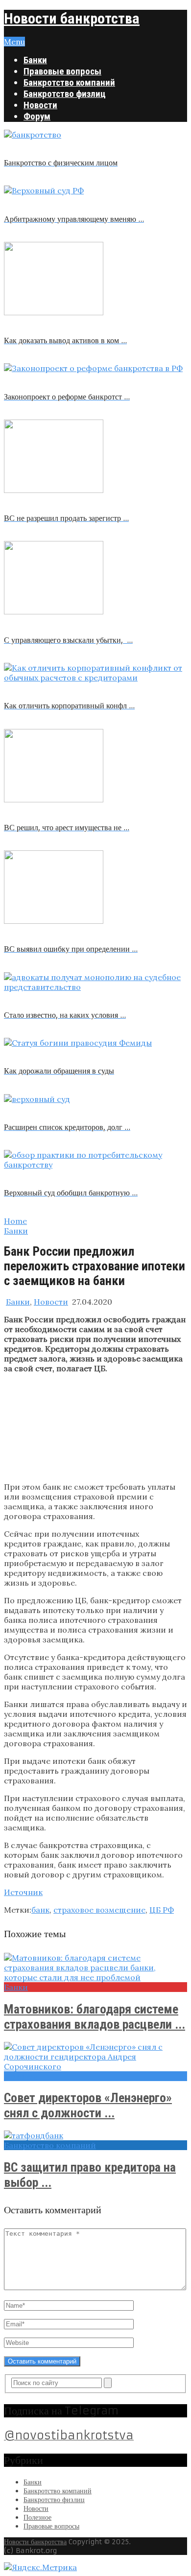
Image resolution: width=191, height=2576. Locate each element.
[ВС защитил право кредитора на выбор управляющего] (95, 2135)
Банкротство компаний (69, 82)
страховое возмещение (99, 1910)
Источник (23, 1892)
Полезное (37, 2517)
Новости (40, 105)
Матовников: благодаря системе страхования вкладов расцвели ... (95, 2017)
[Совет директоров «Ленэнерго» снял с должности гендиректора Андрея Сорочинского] (95, 2057)
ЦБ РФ (162, 1910)
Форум (37, 116)
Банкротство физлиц (65, 94)
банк (40, 1910)
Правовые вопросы (62, 71)
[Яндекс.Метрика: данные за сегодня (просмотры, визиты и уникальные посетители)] (40, 2567)
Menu (14, 42)
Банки (35, 60)
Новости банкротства (72, 18)
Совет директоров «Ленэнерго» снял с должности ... (88, 2105)
